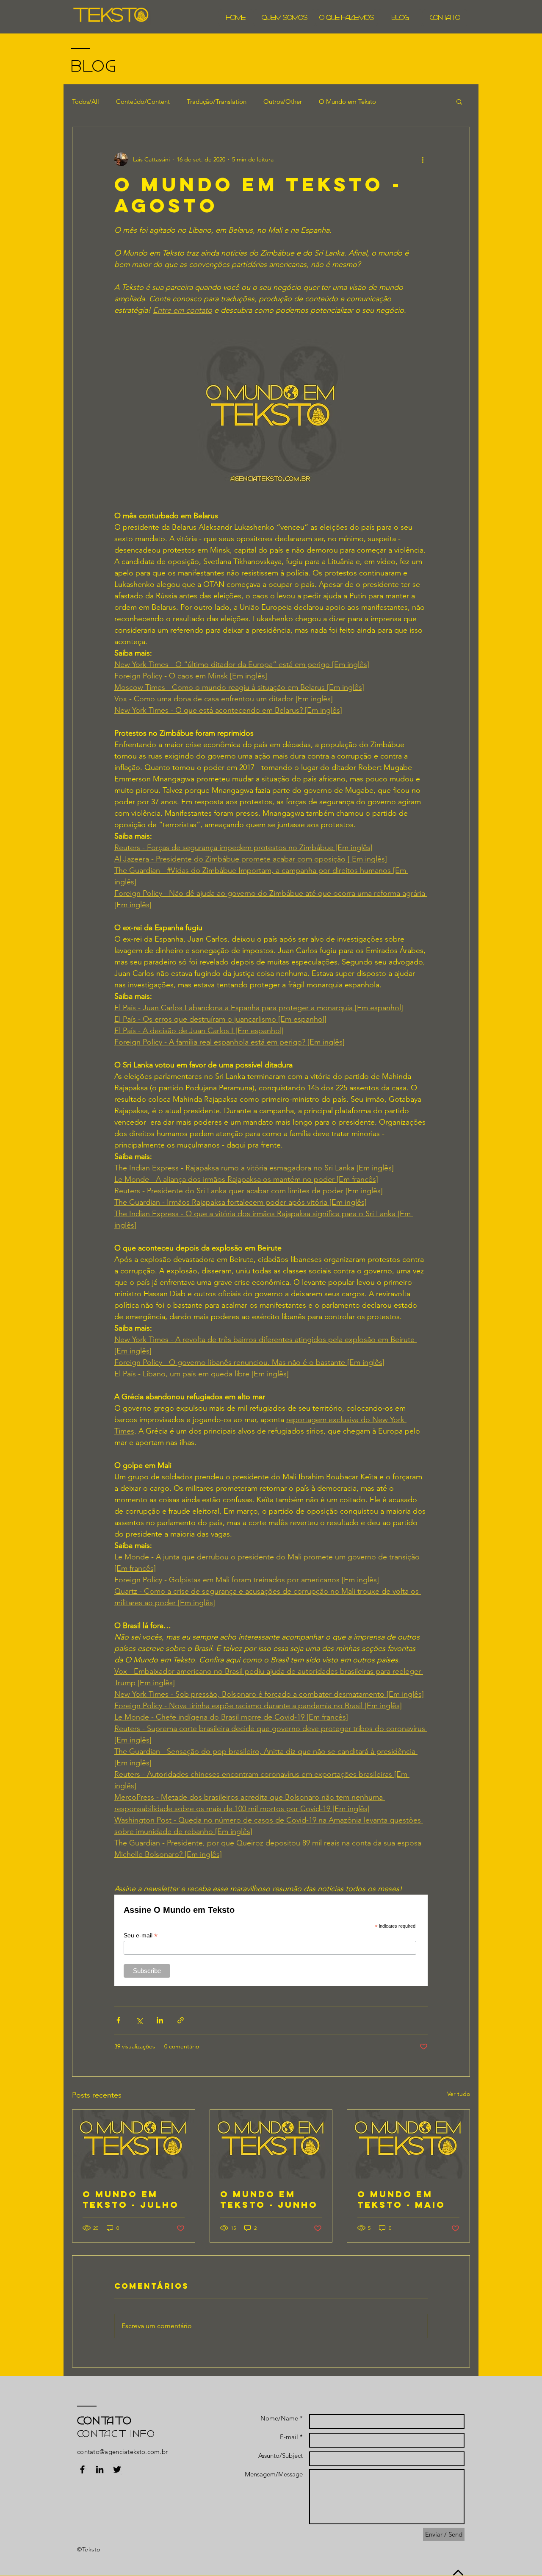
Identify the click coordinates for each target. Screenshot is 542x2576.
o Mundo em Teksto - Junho (269, 2199)
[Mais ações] (423, 159)
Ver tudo (459, 2094)
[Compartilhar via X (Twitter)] (139, 2020)
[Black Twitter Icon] (117, 2469)
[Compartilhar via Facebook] (118, 2020)
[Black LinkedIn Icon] (100, 2469)
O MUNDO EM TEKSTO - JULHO (131, 2199)
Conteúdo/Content (143, 101)
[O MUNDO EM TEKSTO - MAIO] (408, 2144)
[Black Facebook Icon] (82, 2469)
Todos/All (86, 101)
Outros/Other (283, 101)
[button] (459, 101)
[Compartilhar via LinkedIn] (160, 2020)
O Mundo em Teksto (347, 101)
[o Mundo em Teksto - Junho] (271, 2144)
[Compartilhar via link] (181, 2020)
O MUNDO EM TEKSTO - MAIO (401, 2199)
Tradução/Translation (217, 101)
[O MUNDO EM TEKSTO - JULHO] (134, 2144)
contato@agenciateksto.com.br (122, 2452)
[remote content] (271, 1940)
